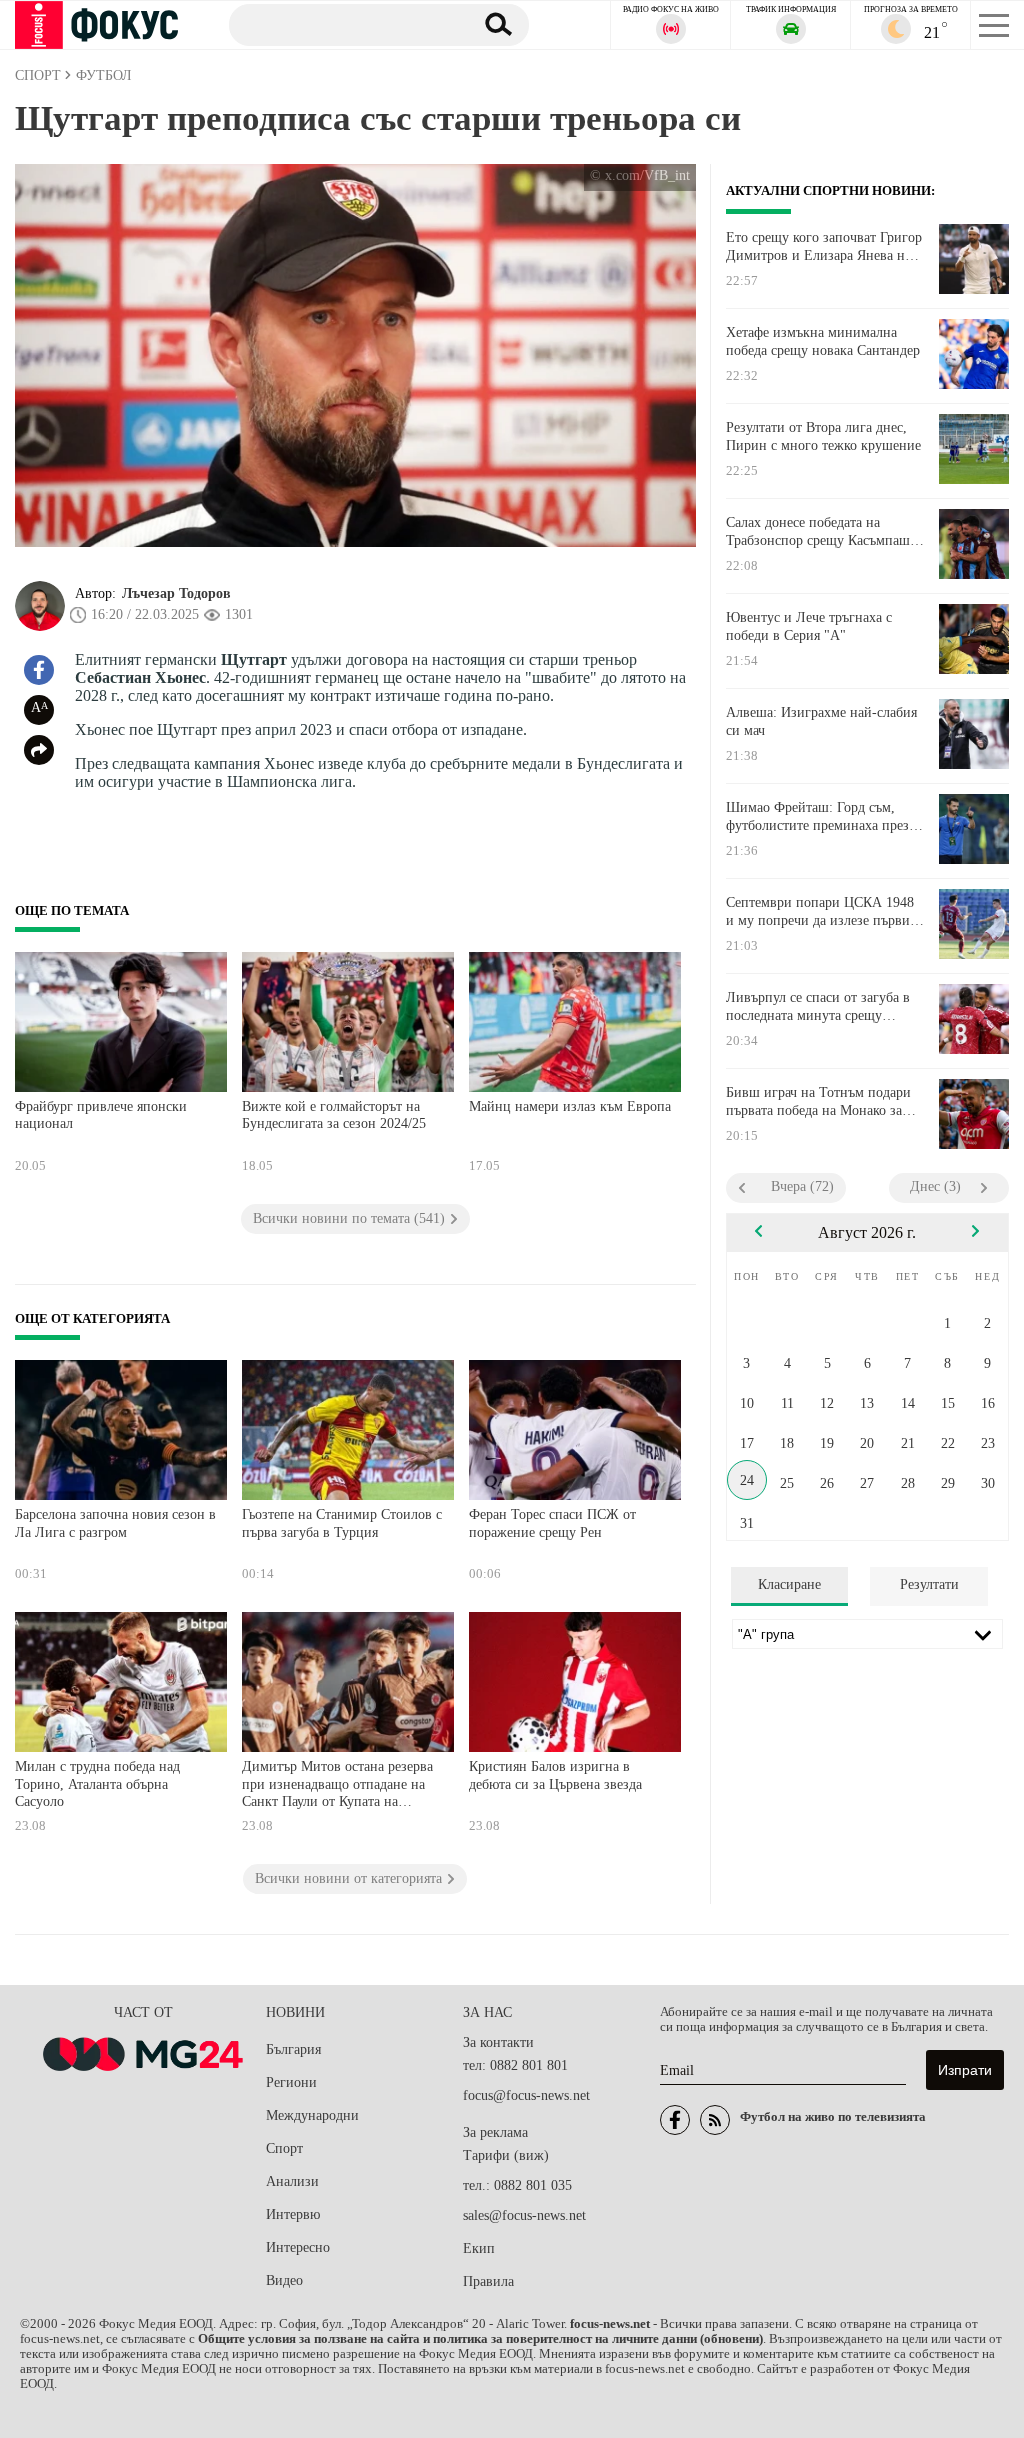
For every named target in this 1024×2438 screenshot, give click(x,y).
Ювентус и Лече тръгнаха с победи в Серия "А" (809, 626)
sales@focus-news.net (524, 2215)
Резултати (929, 1584)
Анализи (292, 2181)
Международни (312, 2115)
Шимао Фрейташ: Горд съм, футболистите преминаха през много (817, 817)
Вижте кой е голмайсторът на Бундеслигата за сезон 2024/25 (334, 1115)
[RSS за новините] (715, 2120)
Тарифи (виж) (506, 2155)
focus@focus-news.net (526, 2095)
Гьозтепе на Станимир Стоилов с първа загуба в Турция (342, 1523)
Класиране (789, 1584)
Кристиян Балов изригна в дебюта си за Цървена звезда (555, 1775)
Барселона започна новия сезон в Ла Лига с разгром (115, 1523)
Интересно (298, 2247)
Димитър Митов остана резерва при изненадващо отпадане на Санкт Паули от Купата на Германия (337, 1786)
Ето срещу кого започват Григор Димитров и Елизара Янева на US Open (824, 247)
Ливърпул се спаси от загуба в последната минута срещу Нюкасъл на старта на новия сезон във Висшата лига (818, 1007)
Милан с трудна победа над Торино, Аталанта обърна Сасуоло (97, 1784)
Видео (284, 2280)
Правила (488, 2281)
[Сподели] (39, 750)
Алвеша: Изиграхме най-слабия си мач (821, 721)
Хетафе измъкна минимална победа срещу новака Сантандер (823, 341)
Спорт (284, 2148)
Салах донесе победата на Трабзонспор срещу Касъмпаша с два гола (821, 532)
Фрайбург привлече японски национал (101, 1115)
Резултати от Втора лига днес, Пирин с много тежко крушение (823, 436)
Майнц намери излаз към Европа (570, 1106)
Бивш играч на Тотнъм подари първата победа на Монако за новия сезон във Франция (818, 1102)
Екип (479, 2248)
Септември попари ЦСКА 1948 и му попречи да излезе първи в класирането (823, 912)
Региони (291, 2082)
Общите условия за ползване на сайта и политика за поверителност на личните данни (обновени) (480, 2339)
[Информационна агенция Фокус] (675, 2120)
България (293, 2049)
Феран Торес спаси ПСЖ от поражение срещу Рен (552, 1523)
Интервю (293, 2214)
